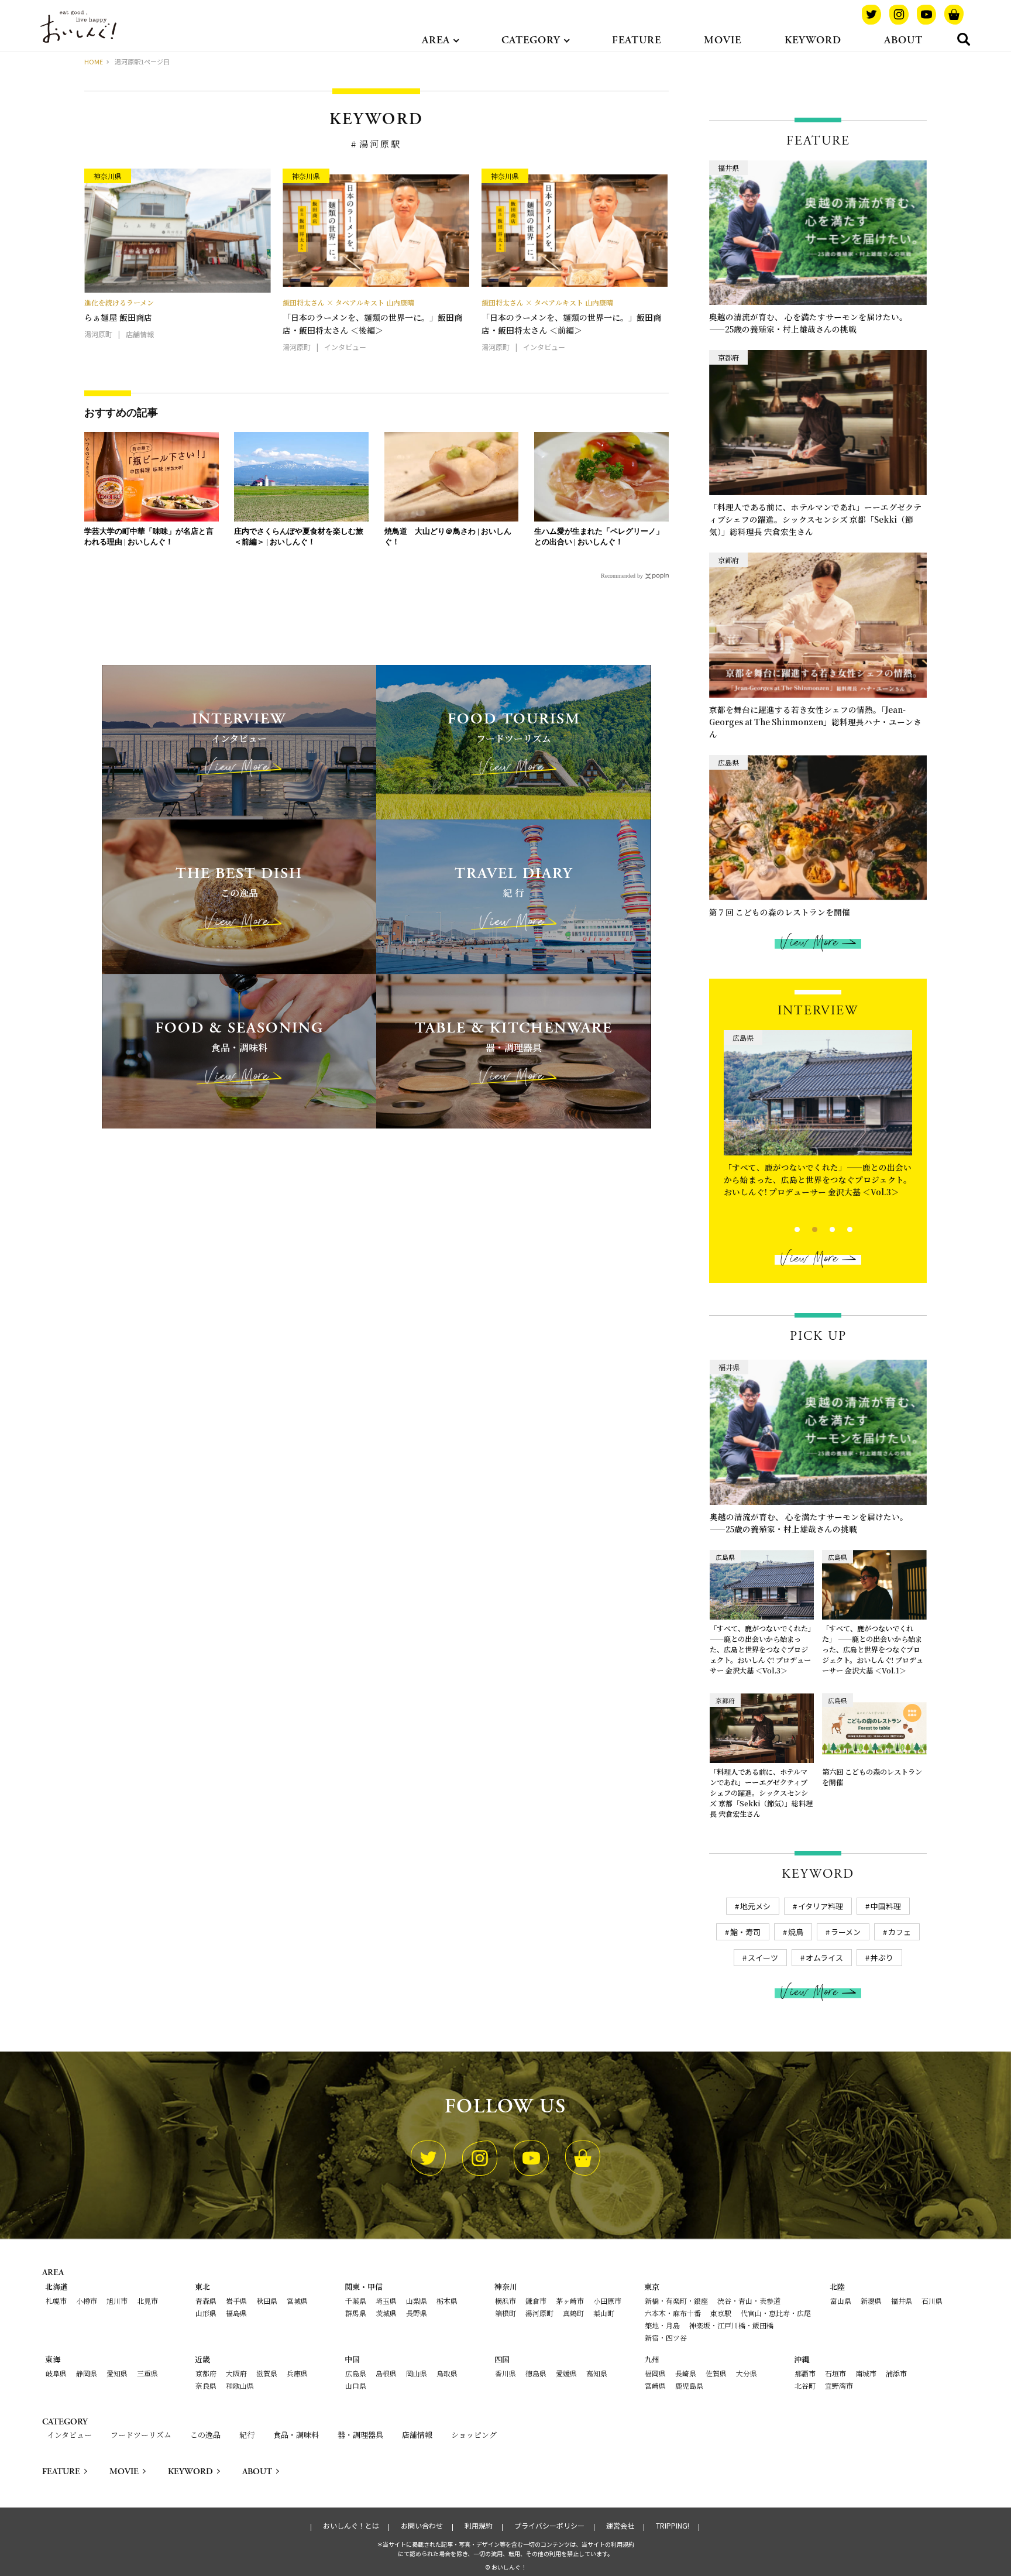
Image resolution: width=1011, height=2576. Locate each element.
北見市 (147, 2301)
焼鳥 (796, 1932)
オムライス (824, 1958)
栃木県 (447, 2301)
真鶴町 (573, 2313)
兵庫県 (297, 2373)
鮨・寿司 (745, 1932)
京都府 (206, 2373)
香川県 (505, 2373)
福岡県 (655, 2373)
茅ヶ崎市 (570, 2301)
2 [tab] (805, 1228)
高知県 (597, 2373)
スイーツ (763, 1958)
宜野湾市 (839, 2385)
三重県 (147, 2373)
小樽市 (87, 2301)
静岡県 (87, 2373)
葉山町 (604, 2313)
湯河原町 (539, 2313)
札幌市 (56, 2301)
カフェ (900, 1932)
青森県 (206, 2301)
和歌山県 (240, 2385)
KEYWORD (813, 40)
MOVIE (723, 40)
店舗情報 (417, 2435)
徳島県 (536, 2373)
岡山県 (417, 2373)
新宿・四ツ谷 (666, 2337)
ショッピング (474, 2435)
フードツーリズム (141, 2435)
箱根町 (505, 2313)
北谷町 (805, 2385)
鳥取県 (447, 2373)
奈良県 (206, 2385)
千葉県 (356, 2301)
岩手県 (236, 2301)
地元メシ (755, 1906)
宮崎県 (655, 2385)
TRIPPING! (673, 2526)
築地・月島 (662, 2325)
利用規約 (479, 2526)
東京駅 (721, 2313)
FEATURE (637, 40)
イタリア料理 (821, 1906)
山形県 (206, 2313)
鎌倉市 (536, 2301)
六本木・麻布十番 (673, 2313)
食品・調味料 (296, 2435)
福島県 (236, 2313)
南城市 (866, 2373)
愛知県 (117, 2373)
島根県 (386, 2373)
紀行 (247, 2435)
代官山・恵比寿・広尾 (776, 2313)
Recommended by (622, 576)
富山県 (841, 2301)
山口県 (356, 2385)
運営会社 (620, 2526)
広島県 (356, 2373)
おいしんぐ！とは (351, 2526)
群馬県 (356, 2313)
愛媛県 (566, 2373)
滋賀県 (267, 2373)
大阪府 (236, 2373)
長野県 (417, 2313)
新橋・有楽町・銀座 (676, 2301)
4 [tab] (840, 1228)
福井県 (902, 2301)
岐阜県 (56, 2373)
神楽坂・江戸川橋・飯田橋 (731, 2325)
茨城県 (386, 2313)
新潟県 (871, 2301)
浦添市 (896, 2373)
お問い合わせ (422, 2526)
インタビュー (69, 2435)
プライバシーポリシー (549, 2526)
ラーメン (846, 1932)
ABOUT (903, 40)
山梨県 (417, 2301)
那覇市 (805, 2373)
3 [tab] (822, 1228)
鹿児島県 (689, 2385)
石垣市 (835, 2373)
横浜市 (505, 2301)
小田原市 (607, 2301)
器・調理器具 (360, 2435)
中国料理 (886, 1906)
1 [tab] (787, 1228)
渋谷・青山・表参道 (749, 2301)
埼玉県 (386, 2301)
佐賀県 (716, 2373)
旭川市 (117, 2301)
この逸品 (205, 2435)
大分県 (747, 2373)
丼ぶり (882, 1958)
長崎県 (686, 2373)
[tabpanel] (818, 1124)
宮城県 (297, 2301)
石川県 (932, 2301)
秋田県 (267, 2301)
